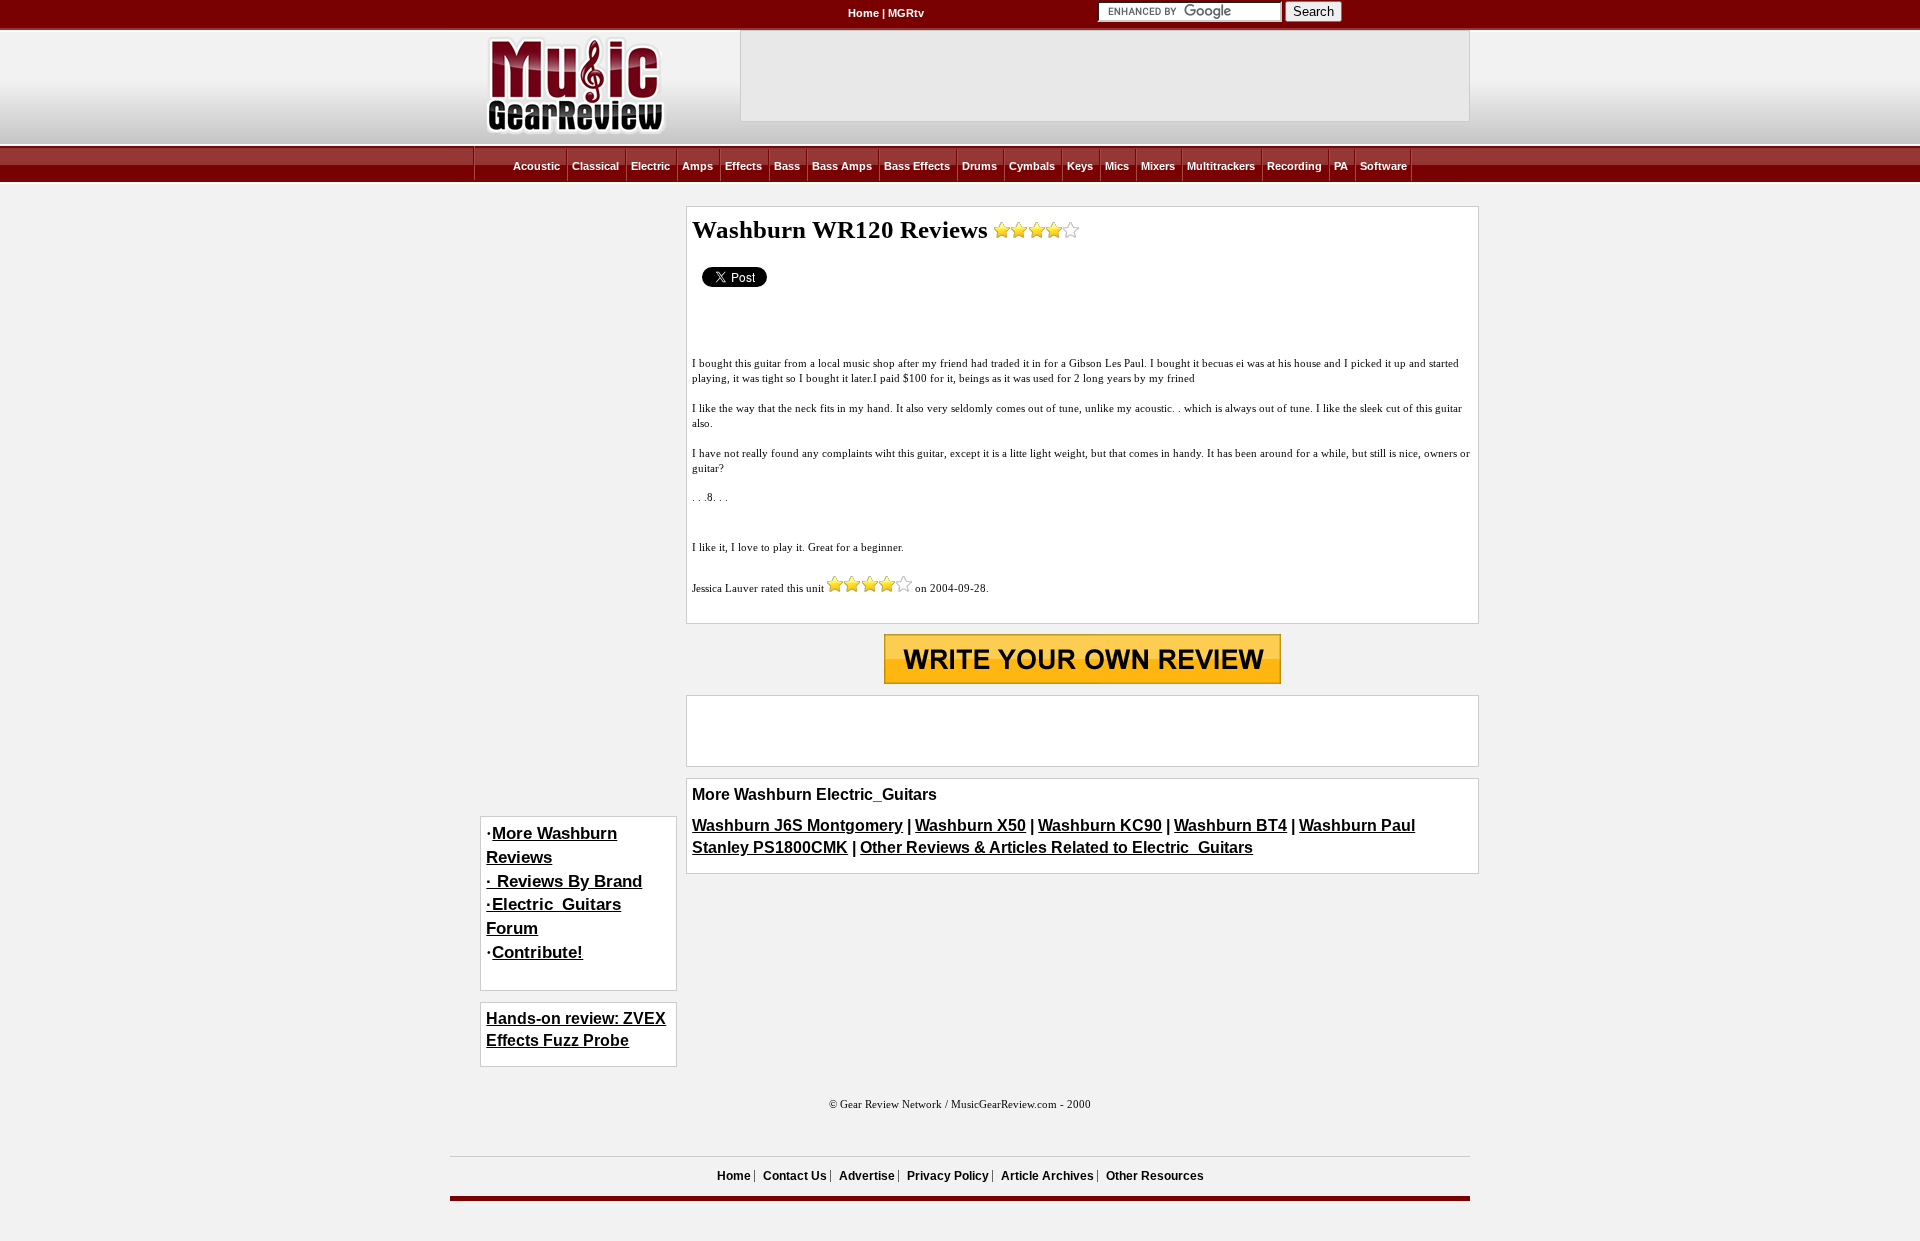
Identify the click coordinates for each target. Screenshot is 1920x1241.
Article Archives (1047, 1176)
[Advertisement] (1082, 731)
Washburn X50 (970, 825)
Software (1383, 166)
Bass (787, 166)
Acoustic (536, 166)
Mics (1117, 166)
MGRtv (906, 13)
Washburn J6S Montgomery (797, 825)
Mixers (1158, 166)
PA (1341, 166)
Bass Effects (917, 166)
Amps (697, 166)
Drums (979, 166)
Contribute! (537, 952)
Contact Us (795, 1176)
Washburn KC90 (1100, 825)
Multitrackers (1221, 166)
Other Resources (1155, 1176)
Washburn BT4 (1230, 825)
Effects (743, 166)
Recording (1294, 166)
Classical (595, 166)
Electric (650, 166)
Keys (1080, 166)
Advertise (867, 1176)
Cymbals (1032, 166)
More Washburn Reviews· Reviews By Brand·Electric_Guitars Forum (564, 881)
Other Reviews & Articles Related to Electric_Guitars (1056, 847)
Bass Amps (842, 166)
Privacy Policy (948, 1176)
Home (863, 13)
